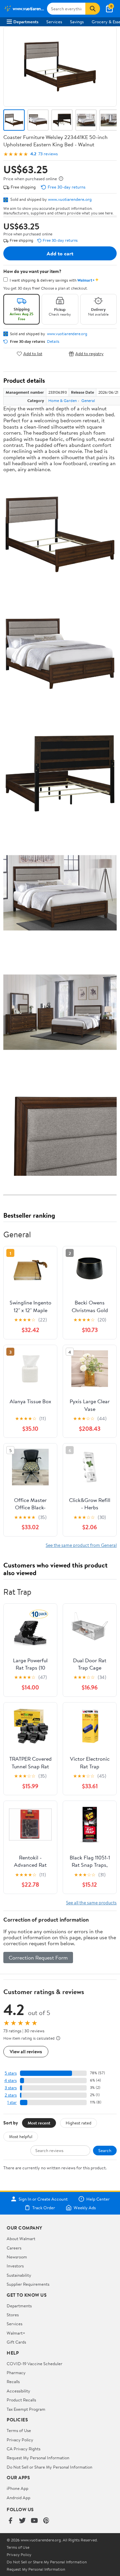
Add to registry (89, 354)
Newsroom (17, 2257)
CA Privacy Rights (23, 2449)
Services (54, 22)
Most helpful (21, 2136)
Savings (77, 22)
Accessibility (18, 2391)
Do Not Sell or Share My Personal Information (49, 2467)
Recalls (13, 2381)
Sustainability (19, 2275)
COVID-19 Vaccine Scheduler (34, 2364)
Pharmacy (16, 2373)
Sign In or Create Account (43, 2199)
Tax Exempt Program (26, 2409)
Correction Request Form (38, 1958)
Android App (18, 2498)
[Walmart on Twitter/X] (22, 2521)
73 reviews (48, 154)
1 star (12, 2102)
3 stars (11, 2088)
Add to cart (60, 253)
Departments (26, 22)
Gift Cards (16, 2342)
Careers (14, 2248)
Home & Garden (62, 401)
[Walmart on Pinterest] (46, 2521)
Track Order (44, 2208)
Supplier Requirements (28, 2284)
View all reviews (26, 2051)
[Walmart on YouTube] (34, 2521)
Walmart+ (16, 2333)
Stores (13, 2315)
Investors (15, 2266)
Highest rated (78, 2123)
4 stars (10, 2080)
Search (105, 2150)
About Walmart (21, 2238)
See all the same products (91, 1902)
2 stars (11, 2095)
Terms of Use (19, 2430)
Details (53, 341)
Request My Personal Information (38, 2458)
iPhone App (17, 2488)
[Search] (93, 9)
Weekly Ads (85, 2208)
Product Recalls (21, 2400)
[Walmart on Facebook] (10, 2521)
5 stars (11, 2073)
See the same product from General (81, 1545)
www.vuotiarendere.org (70, 199)
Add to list (33, 354)
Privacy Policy (20, 2440)
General (88, 401)
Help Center (98, 2199)
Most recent (39, 2123)
